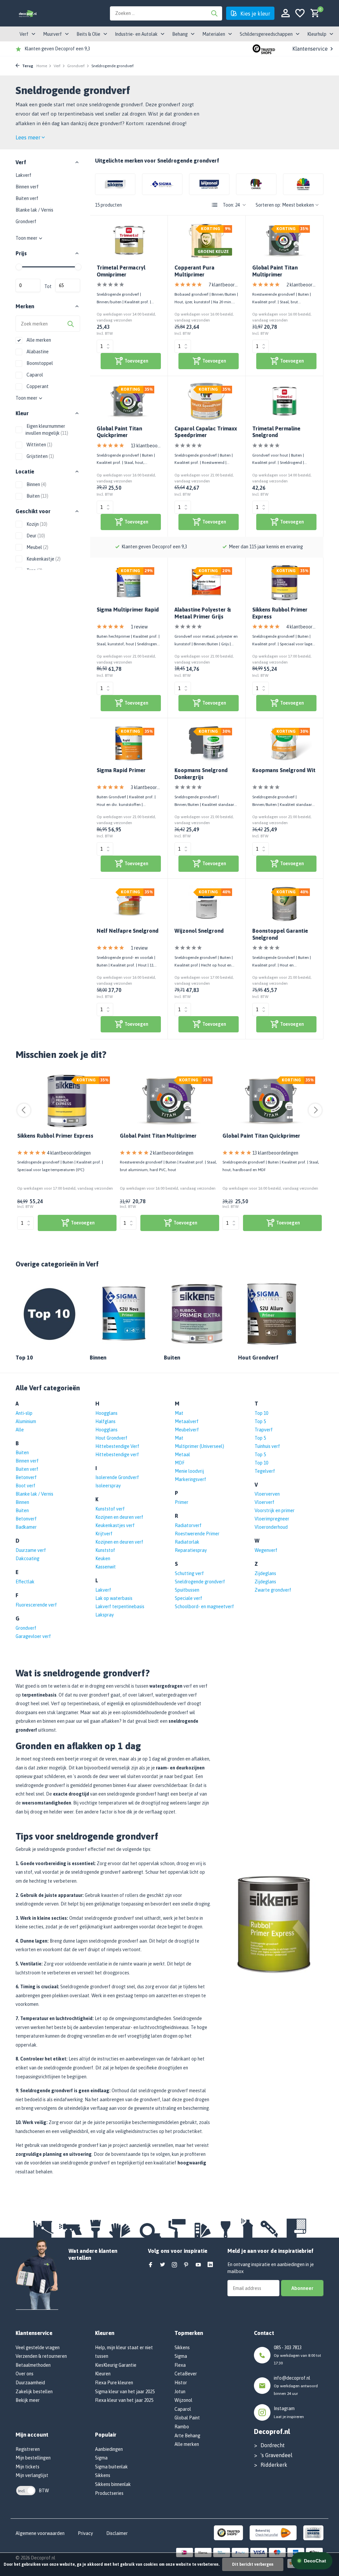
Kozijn (36, 524)
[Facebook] (151, 2265)
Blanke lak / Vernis (34, 210)
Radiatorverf (188, 1525)
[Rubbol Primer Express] (67, 1101)
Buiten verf (27, 198)
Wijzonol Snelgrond (199, 931)
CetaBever (186, 2374)
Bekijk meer (28, 2400)
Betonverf (26, 1477)
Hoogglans (106, 1413)
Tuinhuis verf (267, 1446)
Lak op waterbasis (114, 1598)
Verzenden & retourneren (41, 2356)
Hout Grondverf (111, 1438)
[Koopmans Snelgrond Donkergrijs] (207, 743)
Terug (27, 66)
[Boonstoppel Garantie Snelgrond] (284, 904)
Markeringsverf (191, 1479)
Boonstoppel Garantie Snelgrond (280, 934)
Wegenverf (266, 1550)
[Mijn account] (286, 13)
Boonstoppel (39, 363)
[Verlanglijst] (300, 13)
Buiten (37, 496)
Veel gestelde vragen (38, 2348)
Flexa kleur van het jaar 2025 (124, 2400)
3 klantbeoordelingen (146, 787)
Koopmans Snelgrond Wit (284, 770)
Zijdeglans (265, 1573)
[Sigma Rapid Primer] (129, 743)
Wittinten (39, 445)
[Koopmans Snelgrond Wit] (284, 743)
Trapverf (264, 1430)
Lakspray (105, 1615)
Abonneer (302, 2288)
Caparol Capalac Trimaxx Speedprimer (206, 432)
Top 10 (261, 1413)
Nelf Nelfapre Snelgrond (128, 931)
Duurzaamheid (30, 2383)
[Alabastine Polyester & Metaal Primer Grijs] (207, 583)
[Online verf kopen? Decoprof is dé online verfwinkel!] (28, 13)
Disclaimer (117, 2533)
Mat (179, 1413)
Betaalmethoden (33, 2365)
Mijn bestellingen (33, 2458)
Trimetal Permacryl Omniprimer (121, 271)
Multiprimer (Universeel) (199, 1446)
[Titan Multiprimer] (170, 1101)
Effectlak (25, 1582)
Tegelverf (265, 1471)
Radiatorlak (187, 1542)
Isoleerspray (108, 1486)
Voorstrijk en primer (275, 1511)
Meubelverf (187, 1430)
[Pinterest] (186, 2265)
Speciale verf (189, 1598)
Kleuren (103, 2374)
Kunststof (105, 1550)
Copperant (37, 386)
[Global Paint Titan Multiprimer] (284, 241)
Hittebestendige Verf (117, 1446)
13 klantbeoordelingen (146, 446)
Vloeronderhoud (271, 1527)
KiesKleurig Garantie (116, 2365)
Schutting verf (189, 1573)
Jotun (180, 2392)
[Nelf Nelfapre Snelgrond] (129, 904)
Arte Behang (187, 2436)
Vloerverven (267, 1494)
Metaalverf (187, 1421)
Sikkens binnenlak (113, 2484)
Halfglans (105, 1421)
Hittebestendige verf (117, 1455)
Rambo (182, 2427)
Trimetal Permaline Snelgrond (276, 432)
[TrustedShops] (229, 2532)
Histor (181, 2383)
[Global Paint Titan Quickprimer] (129, 401)
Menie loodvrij (189, 1471)
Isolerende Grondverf (117, 1477)
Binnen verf (27, 187)
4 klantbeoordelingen (301, 627)
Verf (57, 66)
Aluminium (26, 1421)
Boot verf (25, 1486)
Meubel (37, 547)
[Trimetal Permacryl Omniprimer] (129, 241)
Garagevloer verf (33, 1636)
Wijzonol (183, 2400)
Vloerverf (265, 1502)
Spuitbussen (187, 1590)
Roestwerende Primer (197, 1534)
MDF (180, 1463)
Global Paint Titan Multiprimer (275, 271)
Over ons (24, 2374)
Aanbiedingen (109, 2449)
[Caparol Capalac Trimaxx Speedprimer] (207, 401)
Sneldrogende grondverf (200, 1582)
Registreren (28, 2449)
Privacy (85, 2533)
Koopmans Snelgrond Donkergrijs (201, 774)
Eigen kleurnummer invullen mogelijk (47, 430)
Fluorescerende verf (36, 1605)
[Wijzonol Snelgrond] (207, 904)
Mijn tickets (27, 2467)
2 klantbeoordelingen (301, 285)
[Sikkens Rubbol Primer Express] (284, 583)
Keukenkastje (43, 559)
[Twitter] (163, 2265)
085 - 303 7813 (288, 2348)
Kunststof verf (110, 1509)
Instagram (284, 2408)
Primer (182, 1502)
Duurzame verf (31, 1550)
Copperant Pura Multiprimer (194, 271)
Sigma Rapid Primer (121, 770)
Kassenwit (106, 1567)
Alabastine (37, 352)
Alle (20, 1430)
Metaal (182, 1455)
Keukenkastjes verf (115, 1525)
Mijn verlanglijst (32, 2475)
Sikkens (103, 2475)
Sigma (101, 2458)
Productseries (109, 2493)
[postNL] (273, 2532)
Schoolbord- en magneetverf (204, 1607)
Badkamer (26, 1527)
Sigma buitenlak (111, 2467)
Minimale (28, 285)
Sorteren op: (268, 205)
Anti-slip (24, 1413)
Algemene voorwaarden (40, 2533)
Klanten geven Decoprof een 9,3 (57, 49)
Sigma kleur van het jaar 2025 (125, 2392)
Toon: (228, 205)
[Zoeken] (214, 13)
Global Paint (187, 2418)
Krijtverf (104, 1534)
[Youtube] (198, 2265)
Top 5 (260, 1421)
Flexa (180, 2365)
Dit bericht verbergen (253, 2564)
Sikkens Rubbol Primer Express (280, 613)
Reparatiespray (191, 1550)
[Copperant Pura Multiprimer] (207, 241)
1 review (139, 627)
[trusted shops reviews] (264, 49)
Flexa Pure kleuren (114, 2383)
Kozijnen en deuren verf (119, 1517)
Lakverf (24, 175)
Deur (35, 536)
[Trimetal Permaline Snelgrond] (284, 401)
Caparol (34, 375)
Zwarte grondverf (273, 1590)
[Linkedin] (210, 2265)
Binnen (36, 484)
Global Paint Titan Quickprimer (119, 432)
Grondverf (76, 66)
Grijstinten (40, 456)
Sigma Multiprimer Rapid (128, 610)
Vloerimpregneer (272, 1519)
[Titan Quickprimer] (272, 1101)
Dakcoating (27, 1559)
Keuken (103, 1559)
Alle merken (38, 340)
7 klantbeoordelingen (224, 285)
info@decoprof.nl (292, 2378)
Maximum (68, 285)
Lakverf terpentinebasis (120, 1607)
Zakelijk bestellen (34, 2392)
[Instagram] (174, 2265)
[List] (215, 205)
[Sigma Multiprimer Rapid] (129, 583)
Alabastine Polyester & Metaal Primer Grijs (203, 613)
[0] (313, 13)
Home (42, 66)
